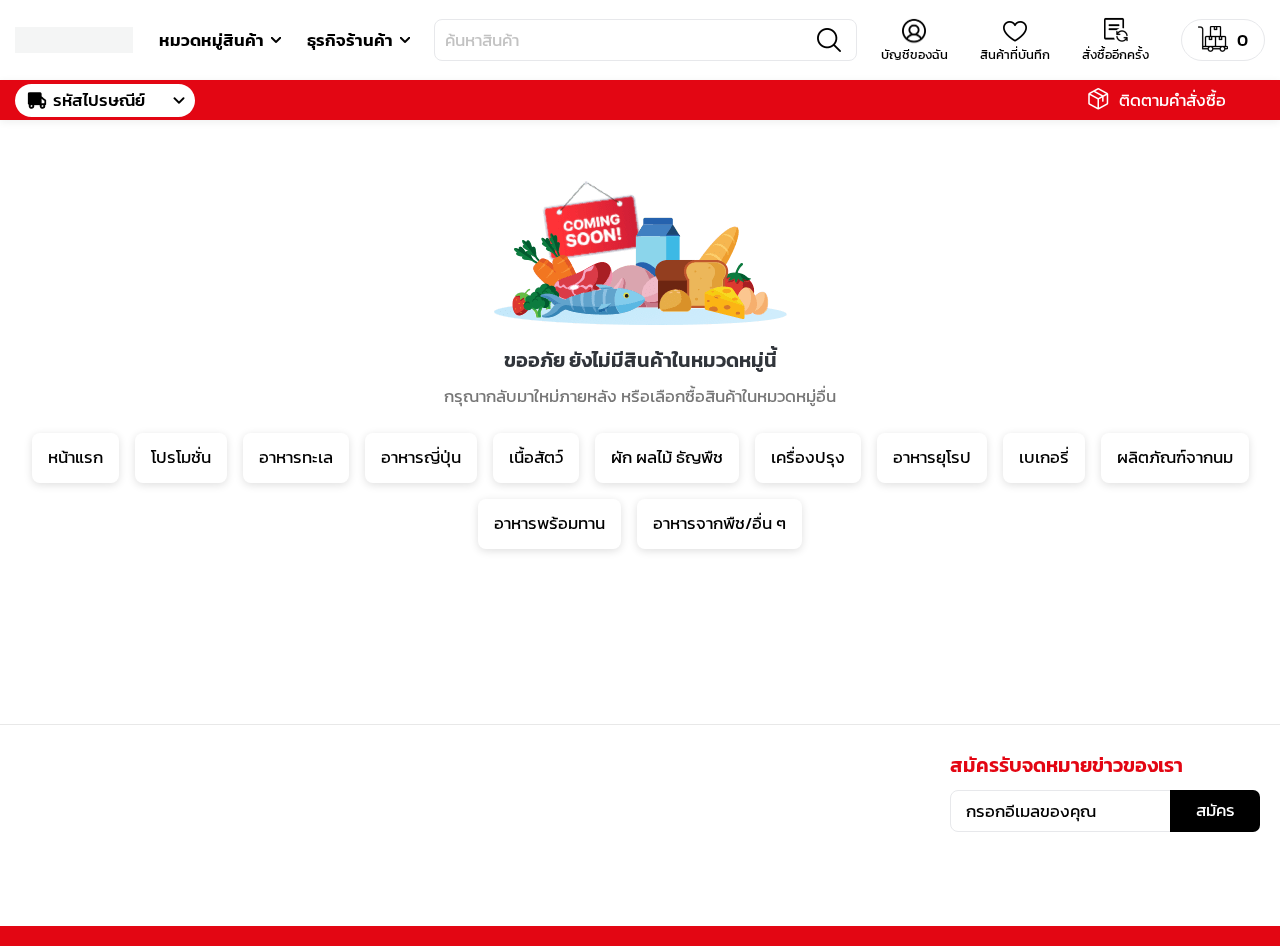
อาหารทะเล (296, 457)
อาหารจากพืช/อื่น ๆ (719, 523)
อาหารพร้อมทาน (549, 523)
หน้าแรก (75, 457)
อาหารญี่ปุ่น (421, 457)
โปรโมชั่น (181, 457)
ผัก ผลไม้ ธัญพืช (667, 457)
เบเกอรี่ (1044, 457)
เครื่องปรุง (808, 457)
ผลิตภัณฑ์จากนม (1175, 457)
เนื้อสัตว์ (536, 457)
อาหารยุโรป (932, 457)
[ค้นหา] (829, 40)
